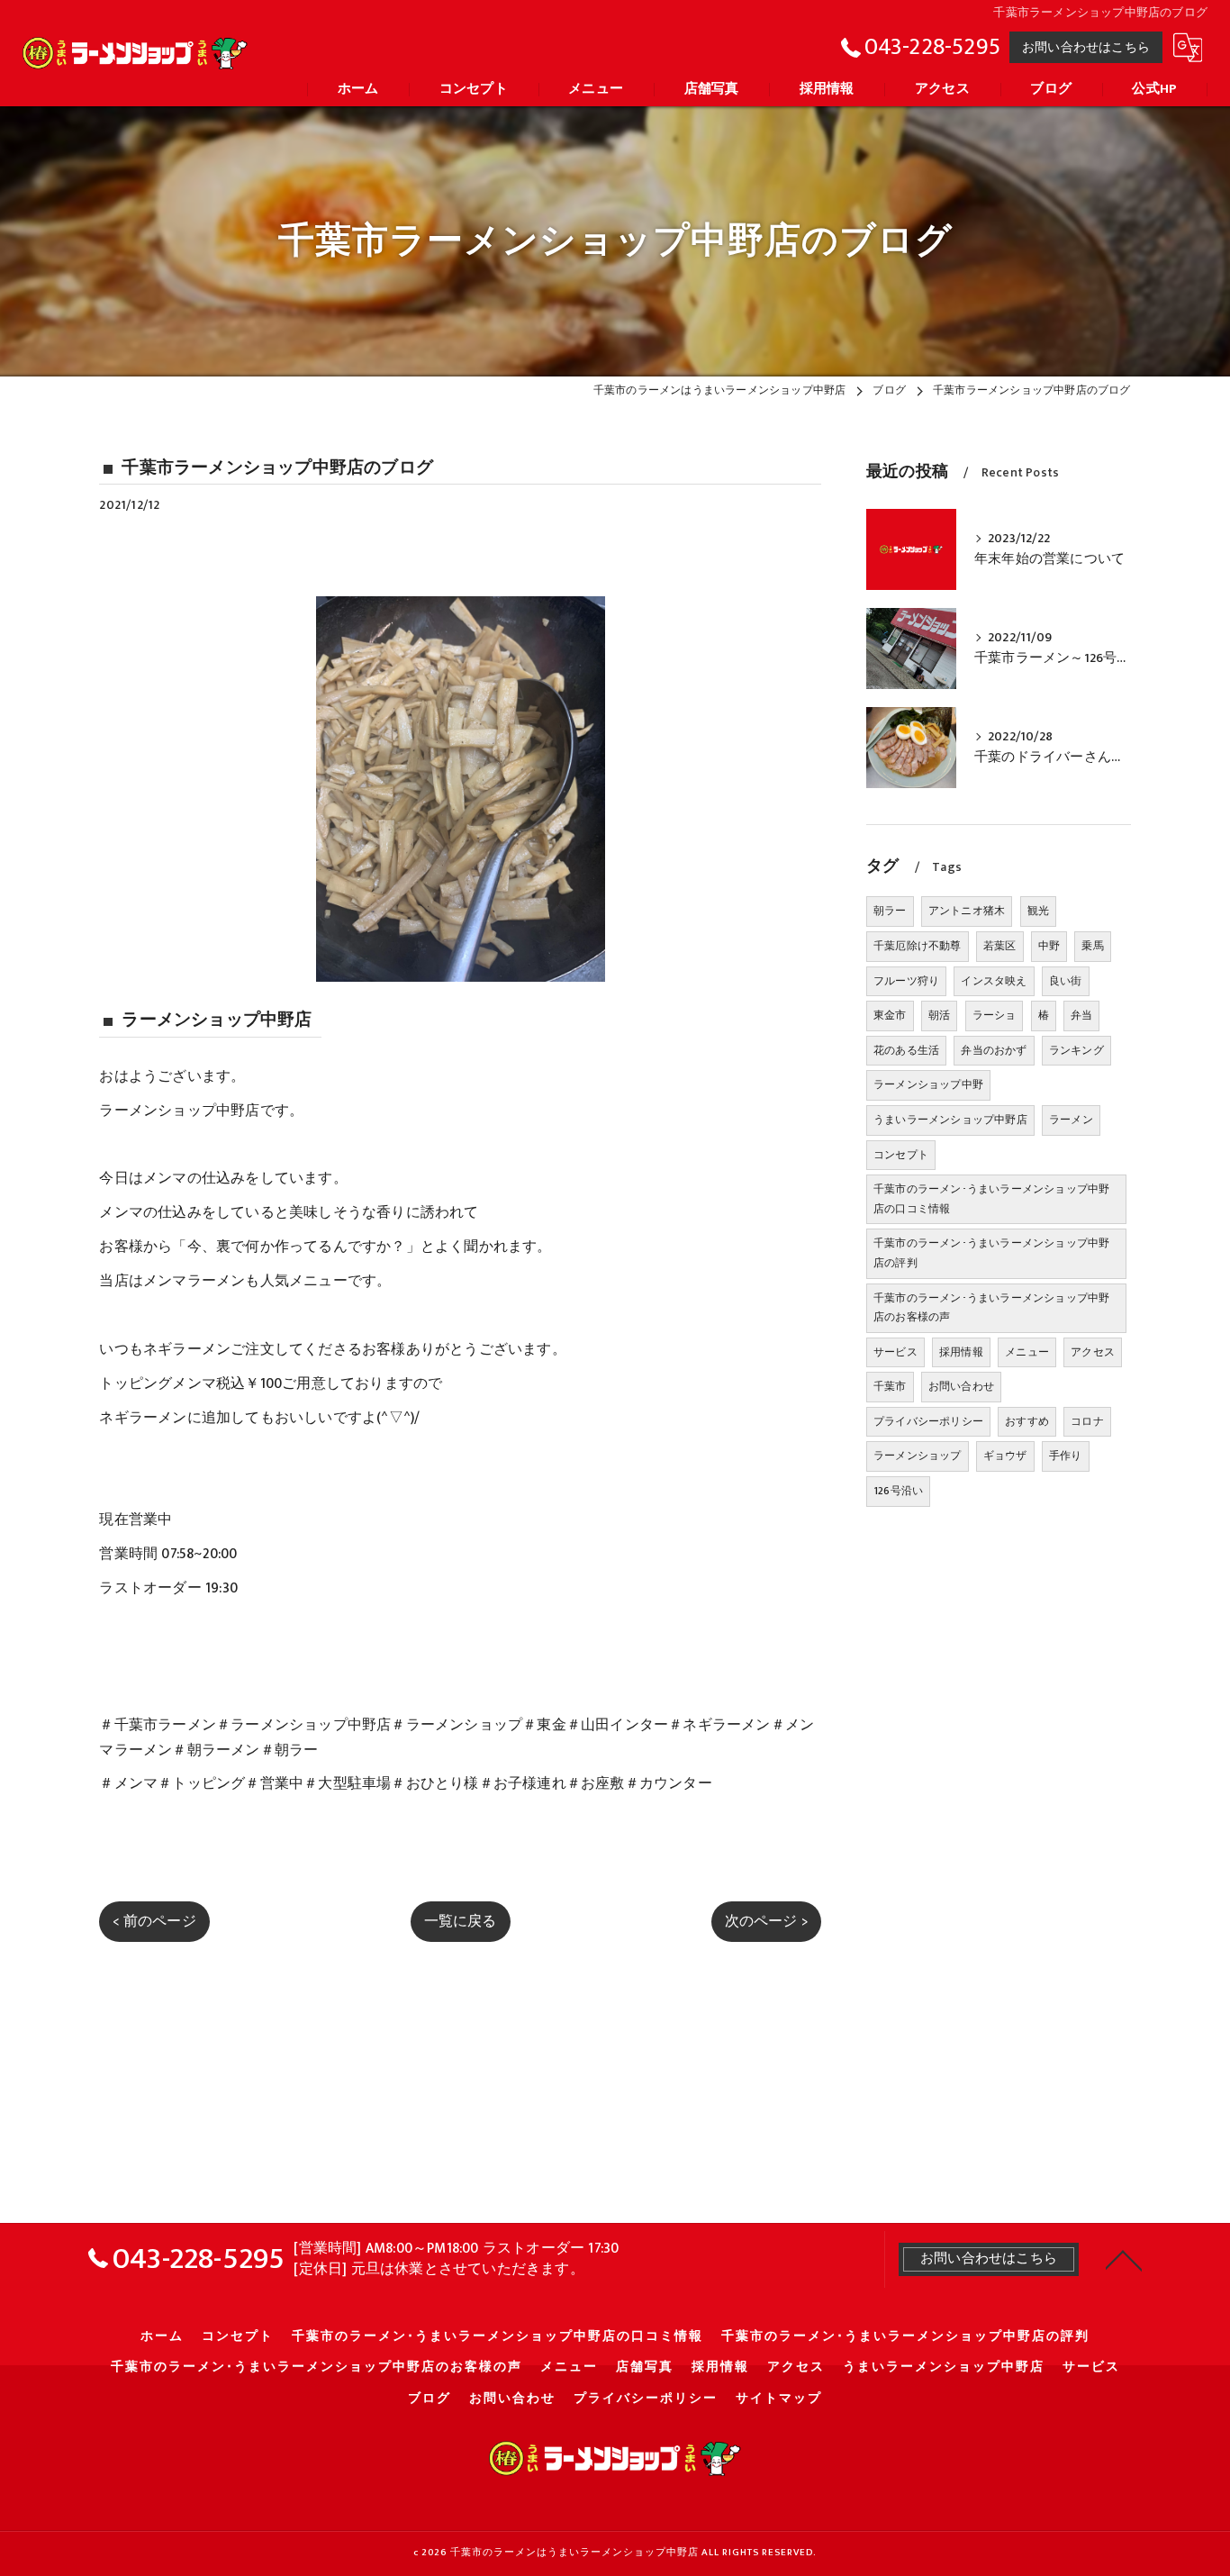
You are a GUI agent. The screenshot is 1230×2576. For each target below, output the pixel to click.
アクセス (1093, 1352)
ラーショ (995, 1015)
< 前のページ (154, 1921)
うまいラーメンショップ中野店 (950, 1120)
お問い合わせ (961, 1386)
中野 (1049, 946)
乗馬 (1092, 946)
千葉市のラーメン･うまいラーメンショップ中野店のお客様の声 (991, 1308)
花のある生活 (906, 1050)
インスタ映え (994, 981)
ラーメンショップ (918, 1456)
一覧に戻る (461, 1921)
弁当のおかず (994, 1050)
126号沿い (898, 1491)
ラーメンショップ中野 (928, 1084)
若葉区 (1000, 946)
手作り (1066, 1456)
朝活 (939, 1015)
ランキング (1076, 1050)
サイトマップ (779, 2399)
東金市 (890, 1015)
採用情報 (961, 1352)
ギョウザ (1005, 1456)
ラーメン (1071, 1120)
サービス (895, 1352)
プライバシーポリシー (928, 1421)
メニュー (1027, 1352)
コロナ (1087, 1421)
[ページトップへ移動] (1124, 2259)
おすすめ (1027, 1421)
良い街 (1066, 981)
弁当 (1081, 1015)
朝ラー (890, 911)
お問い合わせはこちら (1086, 47)
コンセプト (901, 1155)
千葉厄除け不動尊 (918, 946)
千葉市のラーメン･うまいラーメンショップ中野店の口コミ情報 (991, 1199)
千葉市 (890, 1386)
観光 (1038, 911)
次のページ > (766, 1921)
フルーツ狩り (906, 981)
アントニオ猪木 (967, 911)
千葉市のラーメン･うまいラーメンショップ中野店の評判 (991, 1253)
